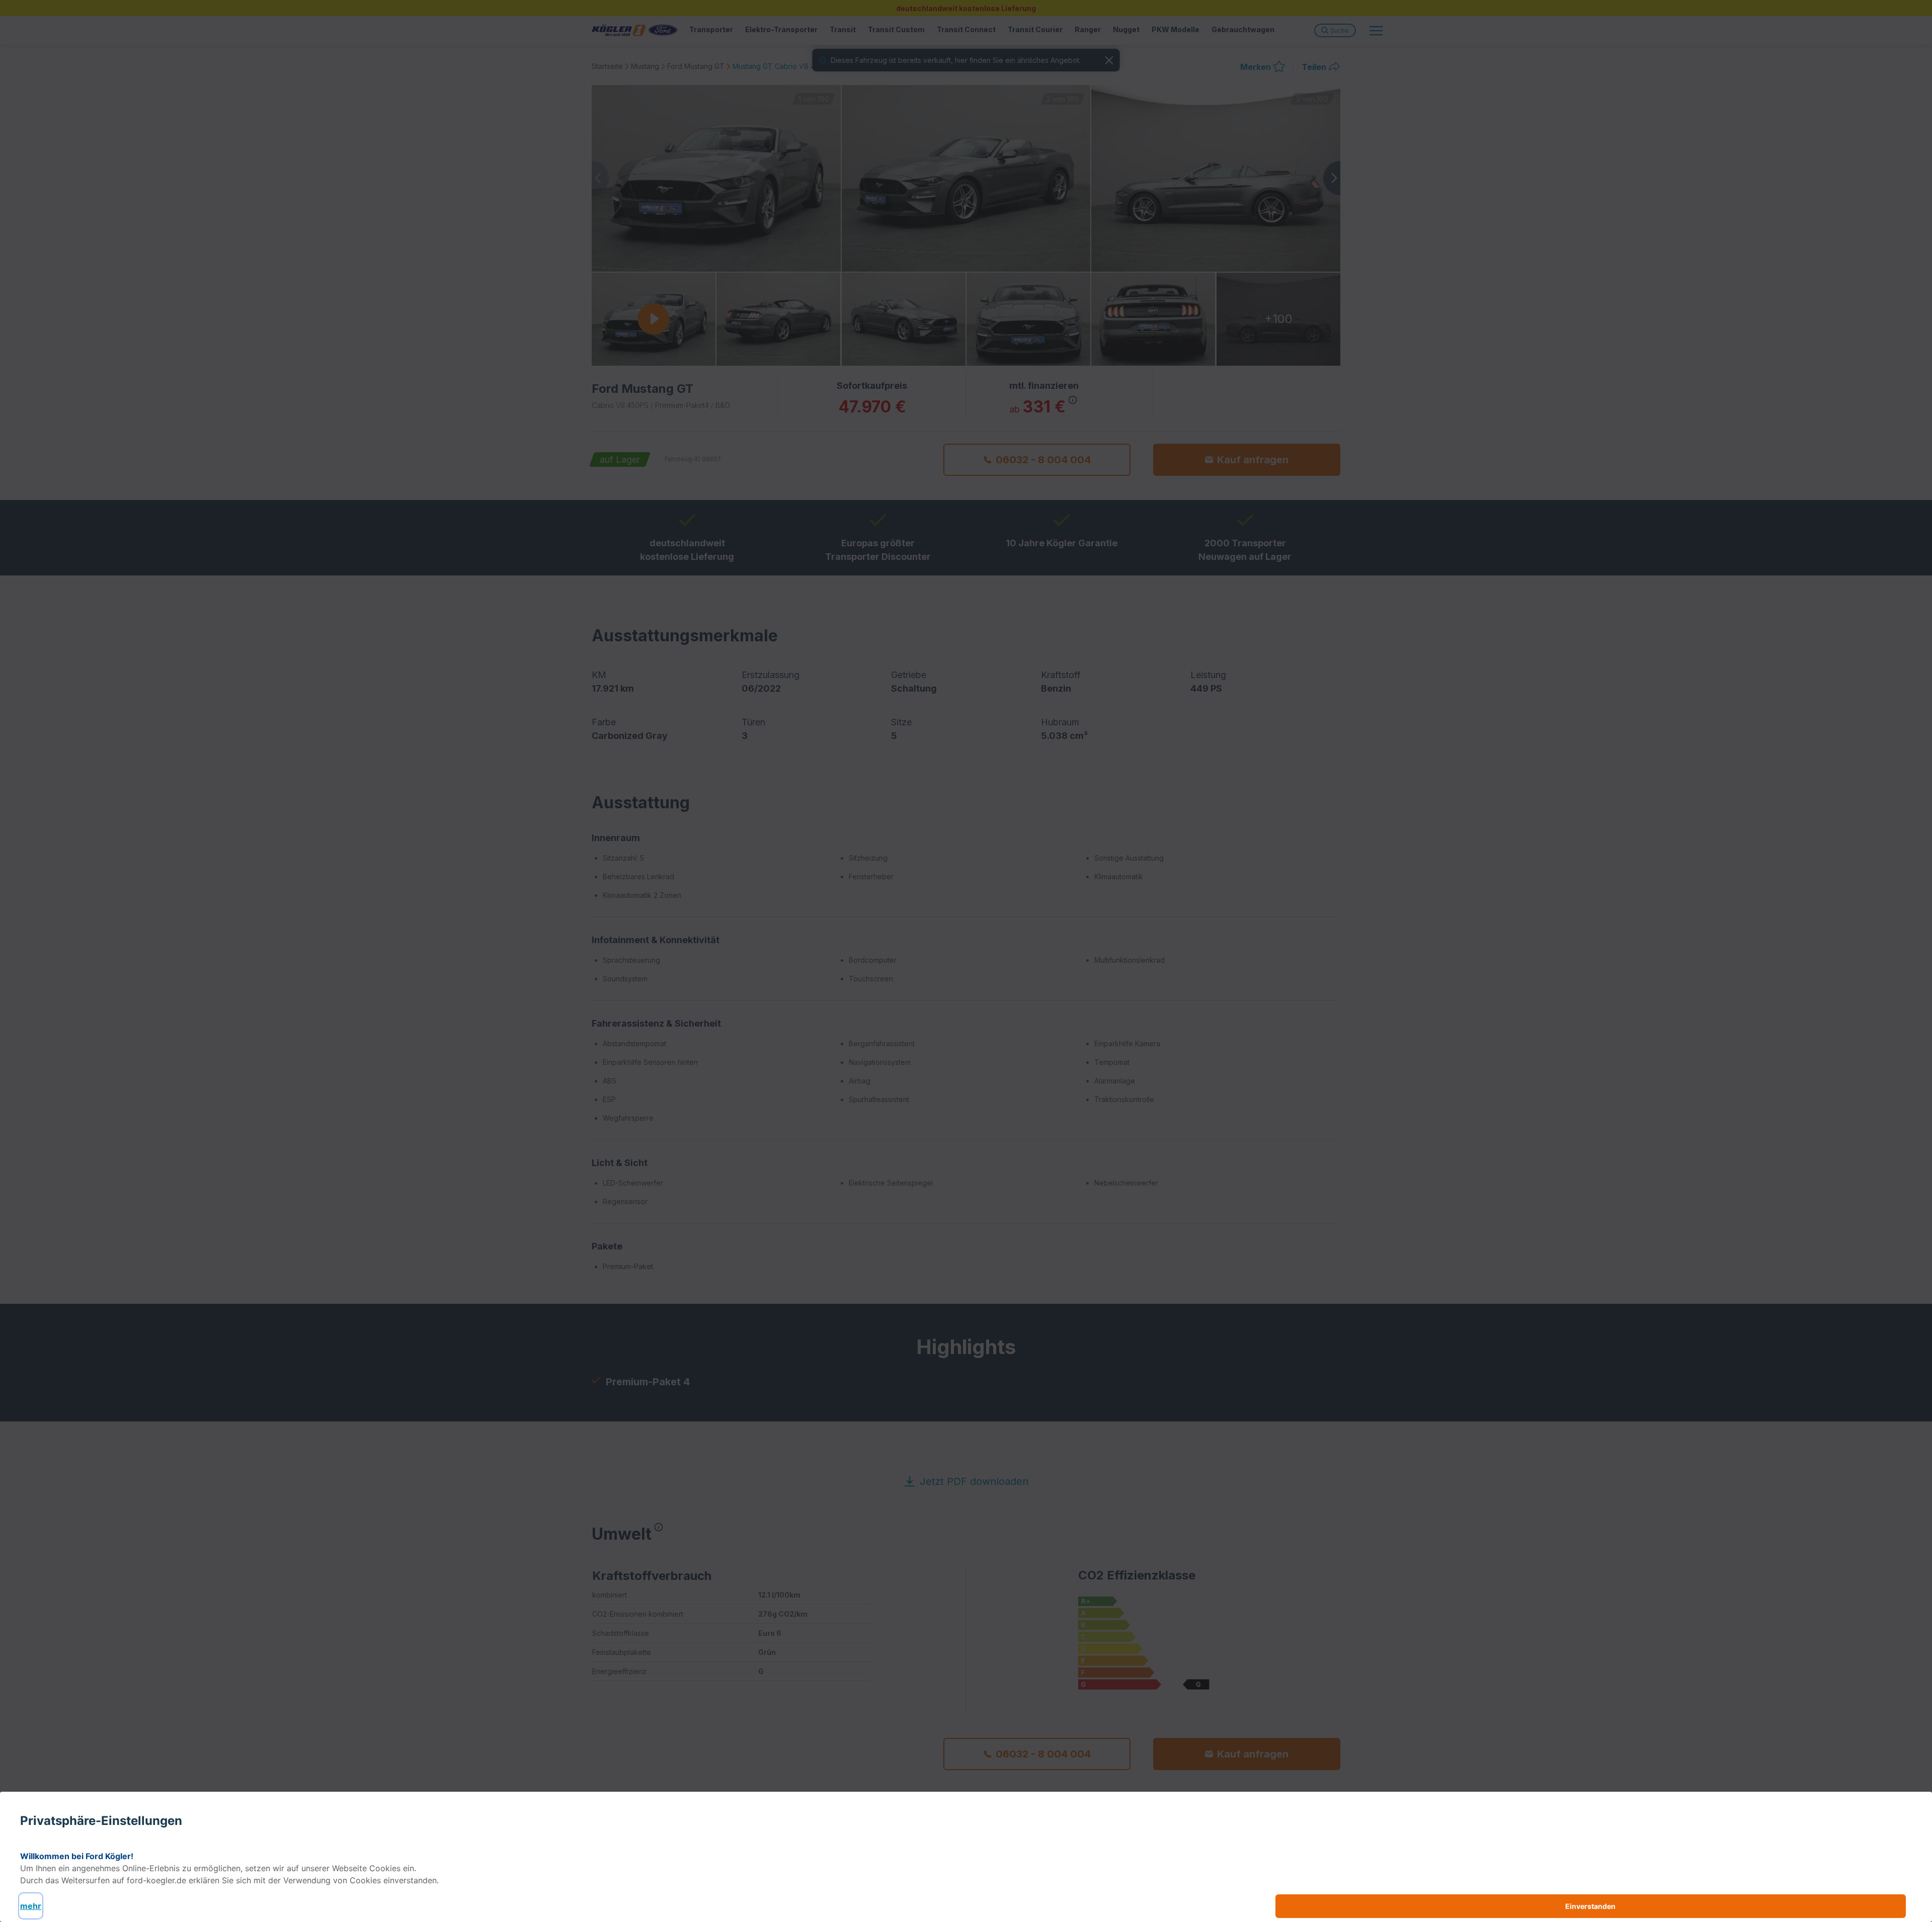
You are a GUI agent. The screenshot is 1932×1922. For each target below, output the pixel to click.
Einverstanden (1590, 1906)
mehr (31, 1906)
